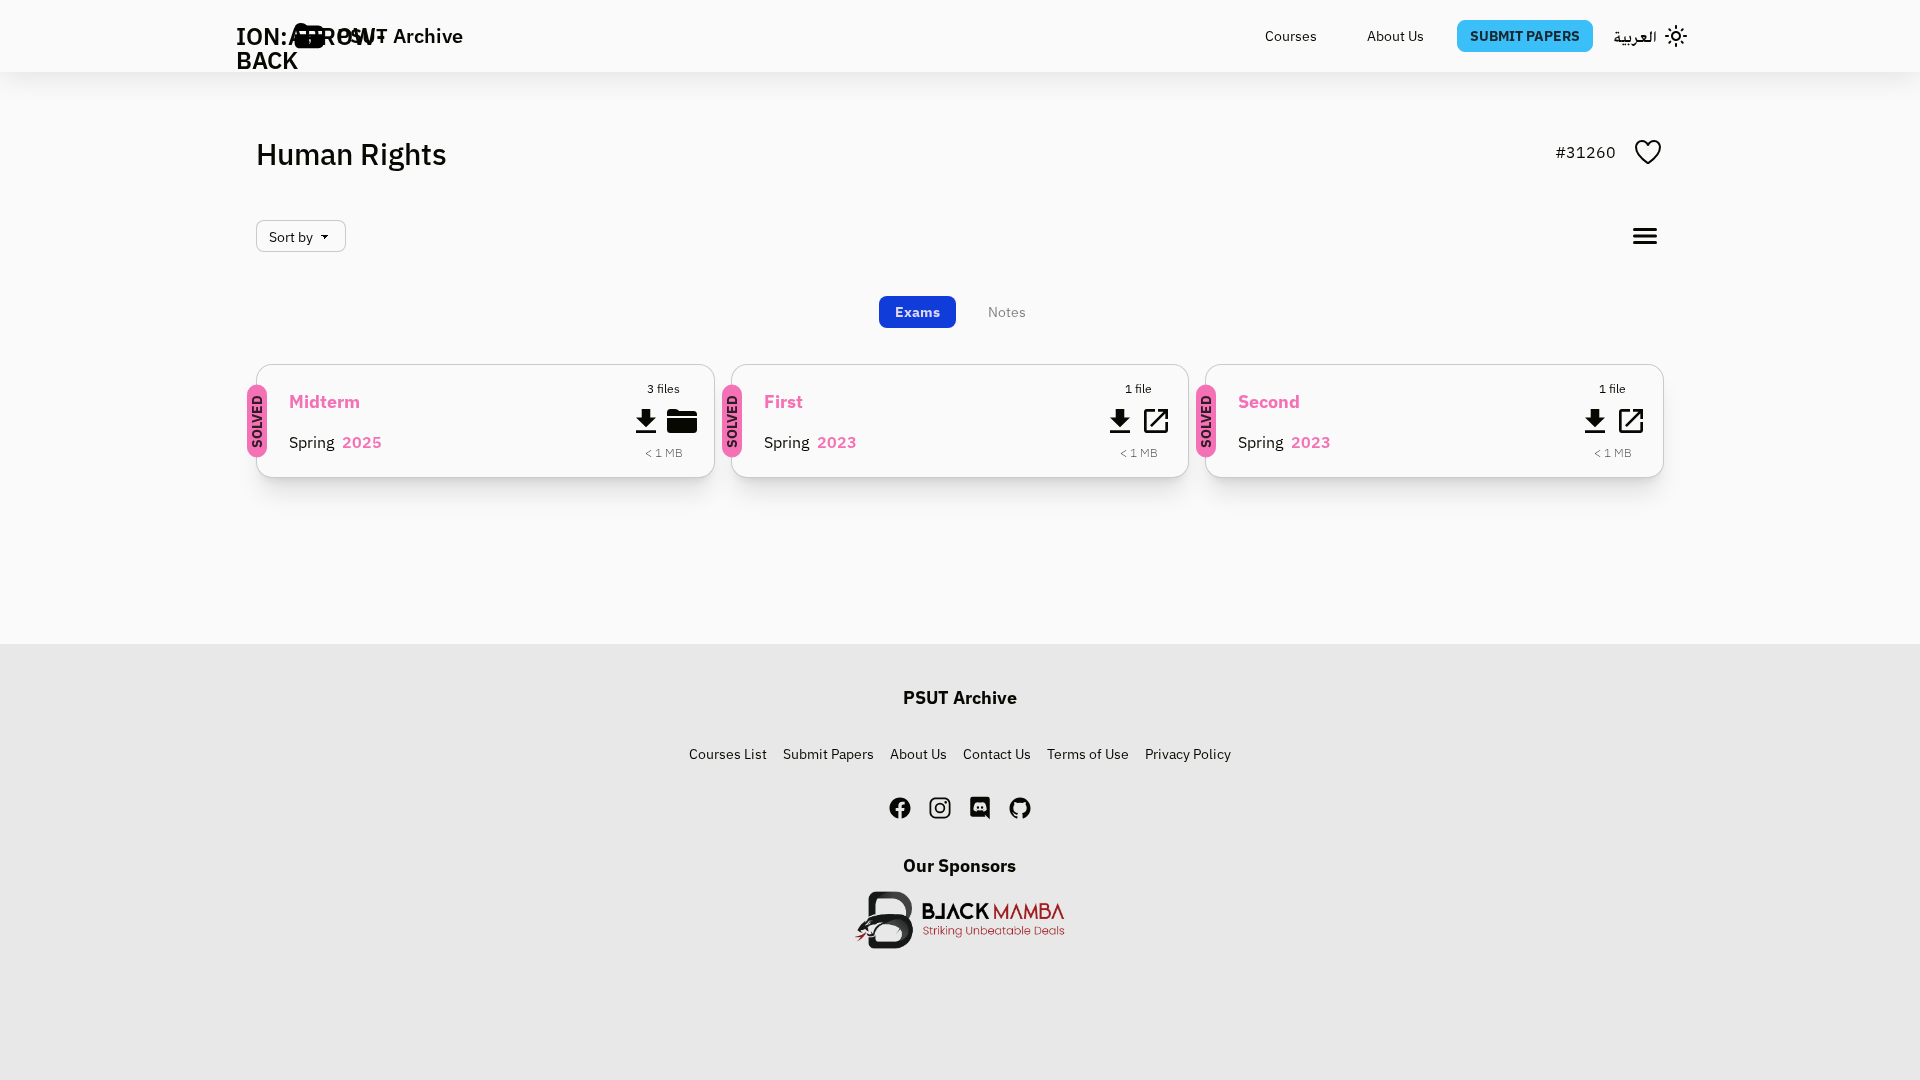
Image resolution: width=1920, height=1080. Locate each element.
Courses (1291, 36)
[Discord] (980, 808)
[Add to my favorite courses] (1648, 152)
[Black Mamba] (960, 920)
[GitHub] (1020, 808)
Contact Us (997, 754)
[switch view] (1645, 236)
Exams (917, 312)
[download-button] (646, 421)
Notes (1007, 312)
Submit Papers (1525, 36)
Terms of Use (1088, 754)
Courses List (728, 754)
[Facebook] (900, 808)
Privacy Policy (1188, 754)
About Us (1395, 36)
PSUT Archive (400, 35)
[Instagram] (940, 808)
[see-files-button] (682, 421)
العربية (1634, 36)
